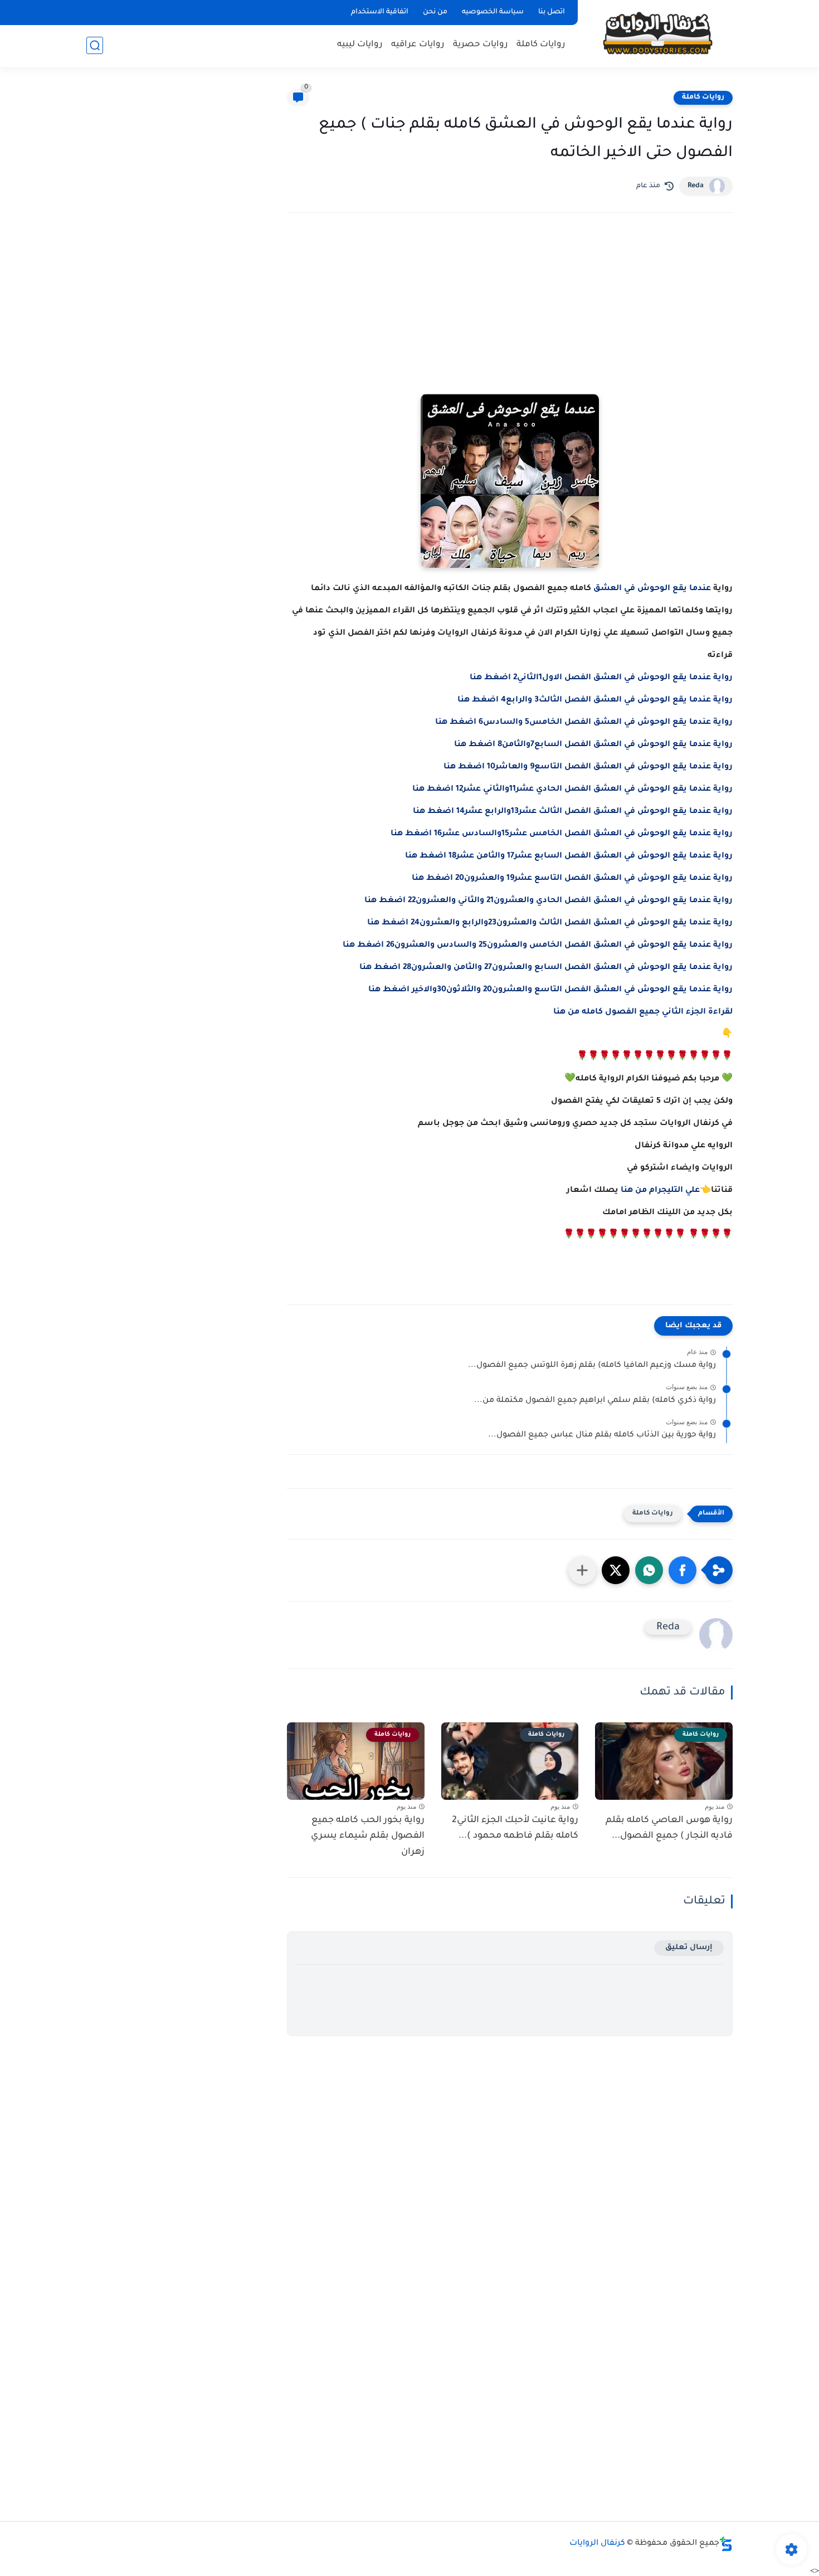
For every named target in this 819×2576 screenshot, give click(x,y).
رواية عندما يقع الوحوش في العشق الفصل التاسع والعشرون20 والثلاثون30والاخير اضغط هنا (550, 990)
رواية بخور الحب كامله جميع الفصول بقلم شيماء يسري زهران (368, 1837)
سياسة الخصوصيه (493, 12)
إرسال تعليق (689, 1948)
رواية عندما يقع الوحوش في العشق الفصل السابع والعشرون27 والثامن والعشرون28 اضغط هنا (546, 968)
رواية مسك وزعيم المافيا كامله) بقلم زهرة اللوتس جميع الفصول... (592, 1366)
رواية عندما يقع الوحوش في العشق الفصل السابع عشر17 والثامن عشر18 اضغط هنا (569, 856)
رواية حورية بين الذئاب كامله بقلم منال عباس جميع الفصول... (602, 1435)
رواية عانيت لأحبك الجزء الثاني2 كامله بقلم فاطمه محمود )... (515, 1828)
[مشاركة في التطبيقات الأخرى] (582, 1570)
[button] (682, 1570)
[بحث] (95, 45)
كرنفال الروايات (597, 2544)
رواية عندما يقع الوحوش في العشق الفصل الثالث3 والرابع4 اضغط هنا (595, 700)
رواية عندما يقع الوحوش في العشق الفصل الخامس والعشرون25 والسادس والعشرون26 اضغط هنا (538, 946)
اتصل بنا (552, 12)
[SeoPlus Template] (726, 2544)
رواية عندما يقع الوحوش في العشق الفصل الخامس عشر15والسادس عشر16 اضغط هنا (562, 834)
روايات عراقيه (418, 45)
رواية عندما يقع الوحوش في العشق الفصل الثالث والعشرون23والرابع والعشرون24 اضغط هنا (550, 923)
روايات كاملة (541, 45)
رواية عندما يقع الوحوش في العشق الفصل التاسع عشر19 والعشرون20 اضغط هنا (572, 879)
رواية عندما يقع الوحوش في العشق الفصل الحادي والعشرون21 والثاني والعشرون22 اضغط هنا (549, 901)
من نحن (435, 12)
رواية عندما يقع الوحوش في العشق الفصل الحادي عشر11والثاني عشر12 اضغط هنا (572, 790)
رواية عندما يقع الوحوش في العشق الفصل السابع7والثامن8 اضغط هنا (593, 745)
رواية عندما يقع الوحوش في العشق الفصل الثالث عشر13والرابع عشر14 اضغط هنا (573, 812)
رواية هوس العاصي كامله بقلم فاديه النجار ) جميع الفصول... (669, 1828)
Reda (696, 186)
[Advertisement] (510, 319)
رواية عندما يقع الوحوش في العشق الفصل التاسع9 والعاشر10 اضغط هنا (588, 767)
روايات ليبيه (360, 45)
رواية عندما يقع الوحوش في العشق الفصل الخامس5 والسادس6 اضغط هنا (584, 723)
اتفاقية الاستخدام (380, 12)
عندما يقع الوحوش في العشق (652, 589)
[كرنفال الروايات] (657, 33)
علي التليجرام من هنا (660, 1191)
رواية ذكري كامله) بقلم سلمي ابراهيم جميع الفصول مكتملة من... (595, 1401)
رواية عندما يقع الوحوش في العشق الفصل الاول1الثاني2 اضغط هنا (601, 678)
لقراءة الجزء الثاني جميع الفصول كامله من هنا (643, 1012)
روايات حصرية (481, 45)
